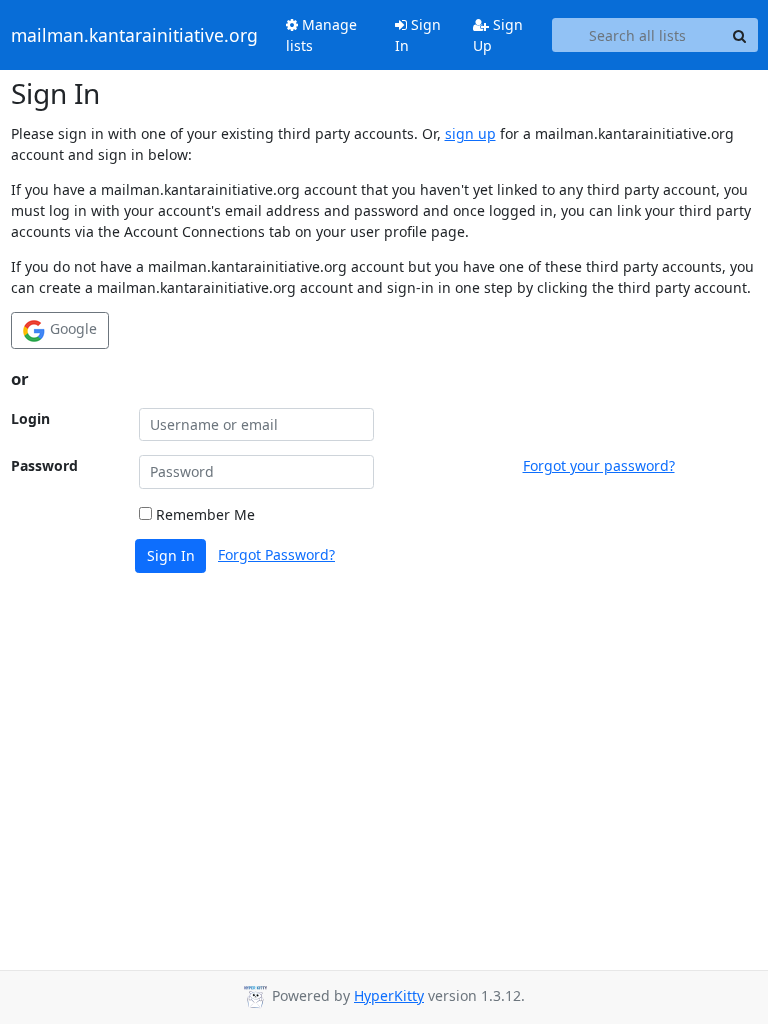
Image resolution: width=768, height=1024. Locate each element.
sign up (470, 133)
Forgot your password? (599, 465)
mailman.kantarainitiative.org (134, 35)
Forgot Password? (276, 554)
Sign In (418, 35)
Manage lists (321, 35)
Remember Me (203, 514)
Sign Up (498, 35)
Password (44, 465)
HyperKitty (389, 995)
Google (71, 328)
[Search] (740, 35)
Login (30, 418)
